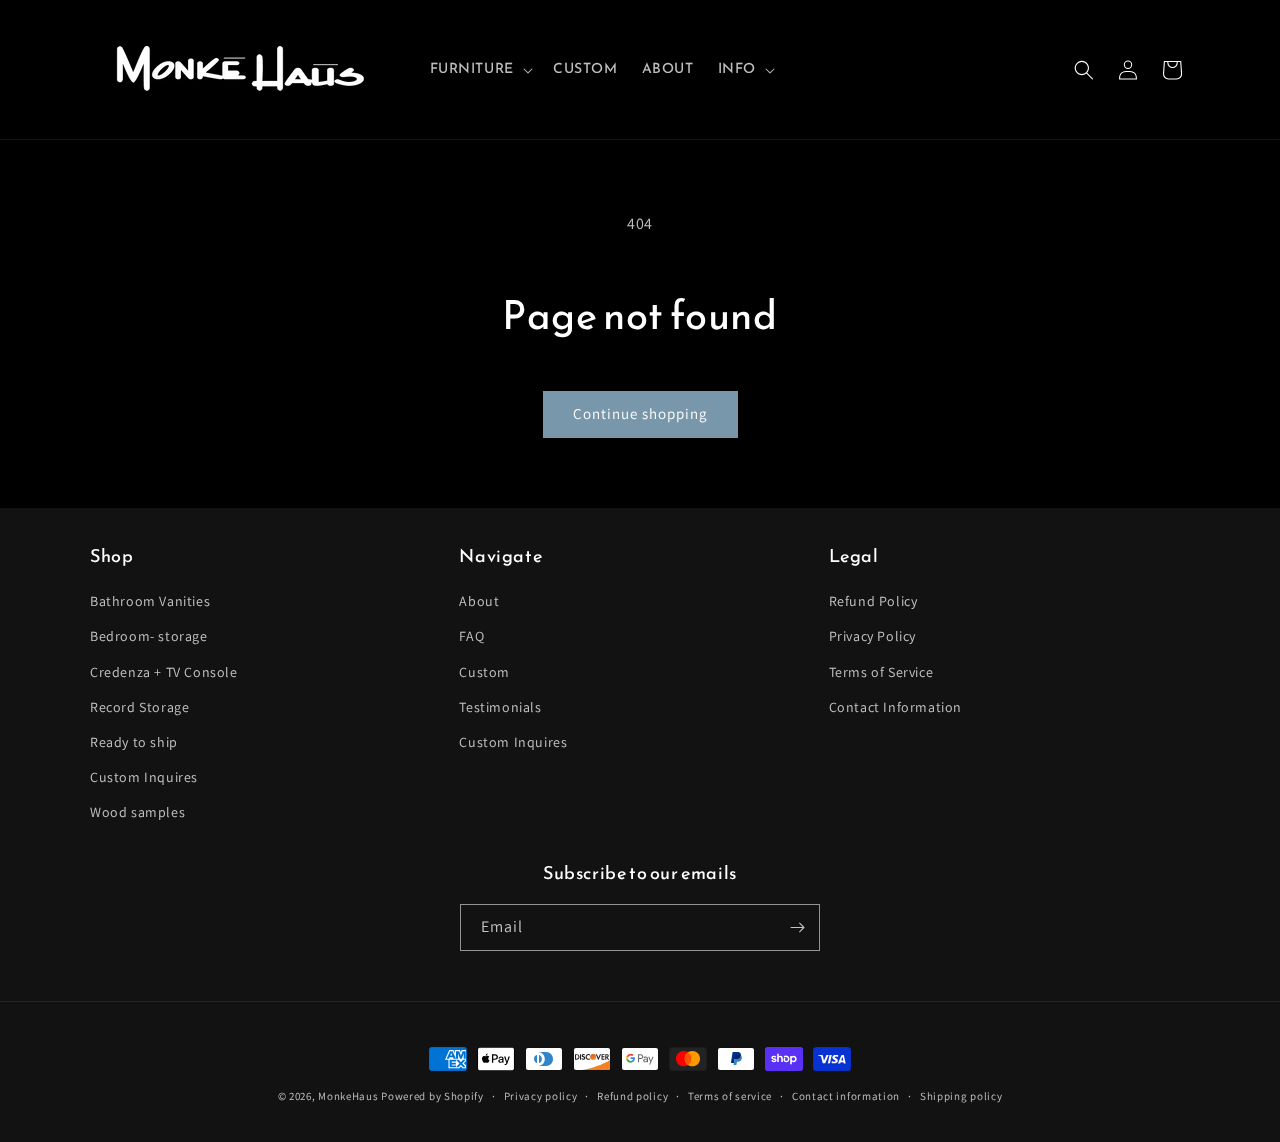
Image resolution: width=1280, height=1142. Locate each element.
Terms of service (730, 1096)
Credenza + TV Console (164, 672)
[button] (479, 69)
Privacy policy (541, 1096)
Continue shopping (640, 413)
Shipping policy (961, 1096)
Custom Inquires (144, 777)
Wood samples (137, 812)
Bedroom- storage (149, 636)
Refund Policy (873, 601)
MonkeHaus (348, 1096)
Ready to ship (134, 742)
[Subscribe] (797, 927)
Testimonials (500, 707)
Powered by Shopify (432, 1096)
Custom (484, 672)
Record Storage (139, 707)
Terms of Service (881, 672)
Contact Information (895, 707)
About (479, 601)
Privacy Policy (872, 636)
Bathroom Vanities (150, 601)
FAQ (471, 636)
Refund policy (632, 1096)
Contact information (846, 1096)
